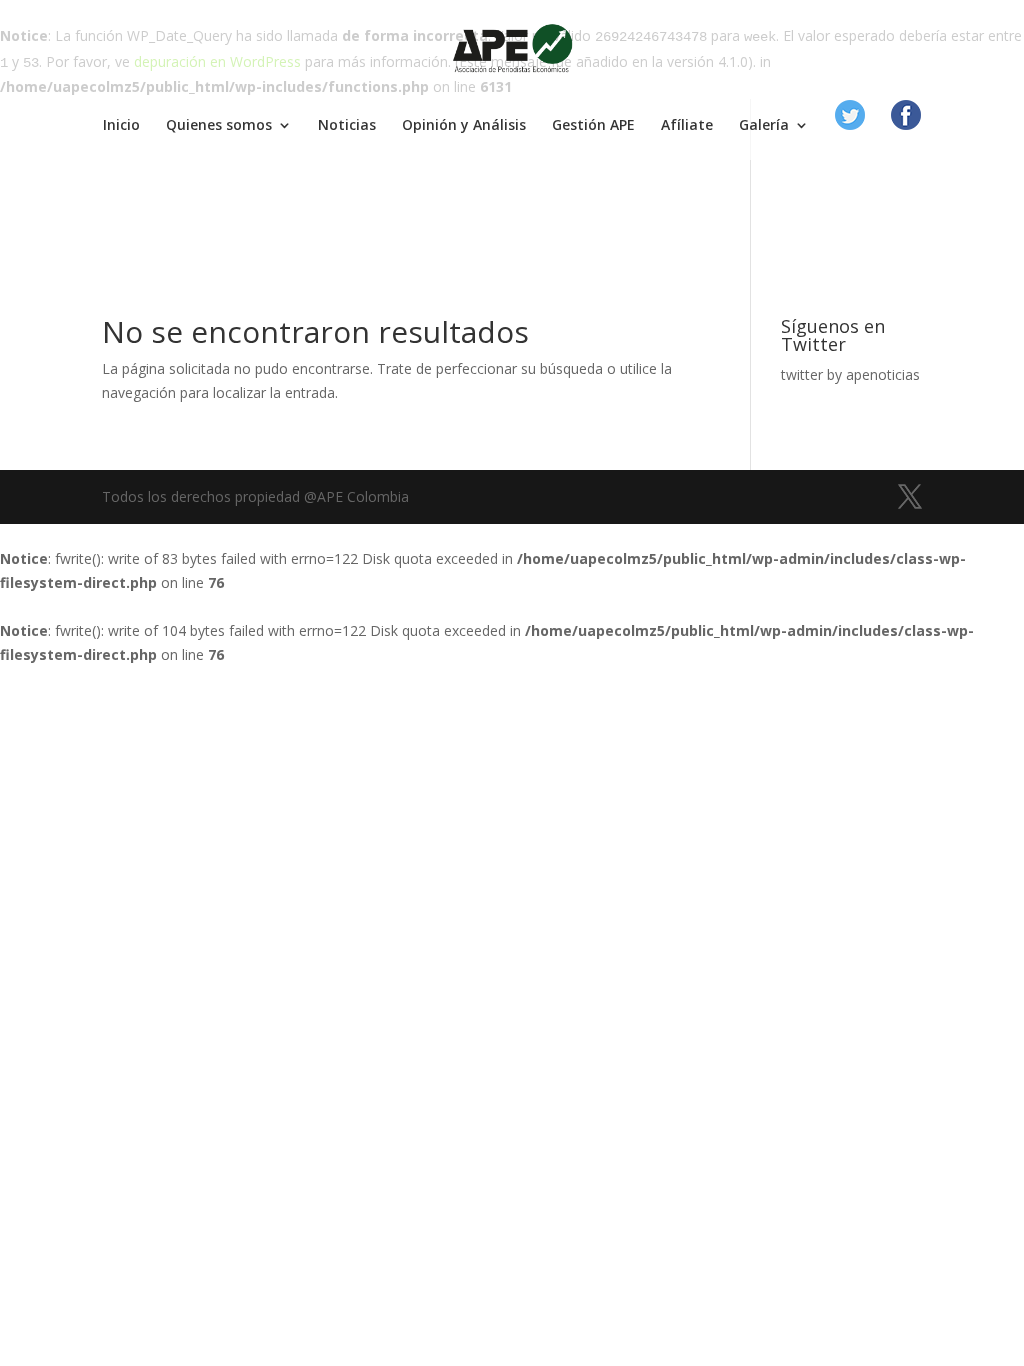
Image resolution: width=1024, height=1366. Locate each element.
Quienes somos (219, 126)
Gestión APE (593, 126)
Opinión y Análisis (464, 126)
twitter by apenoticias (850, 374)
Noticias (347, 126)
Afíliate (687, 126)
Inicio (121, 126)
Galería (764, 126)
